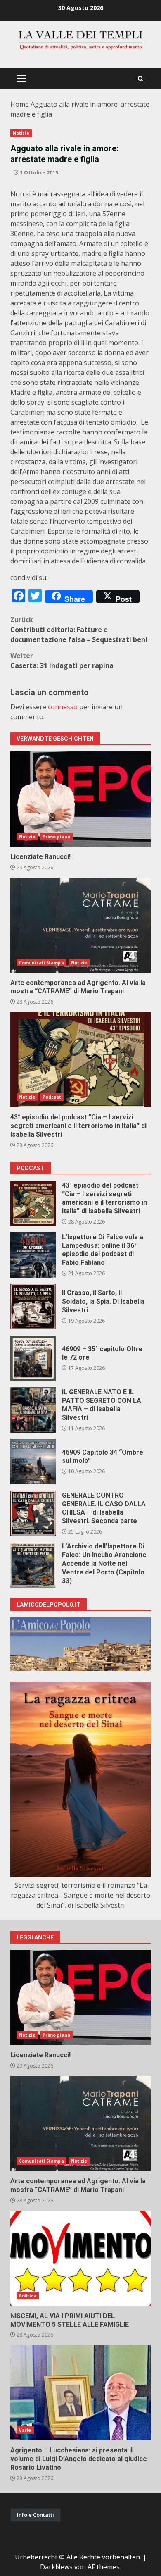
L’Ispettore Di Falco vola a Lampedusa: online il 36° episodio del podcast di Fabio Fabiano (33, 1255)
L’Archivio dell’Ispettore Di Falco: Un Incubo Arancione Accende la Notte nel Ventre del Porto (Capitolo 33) (33, 1565)
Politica (28, 2296)
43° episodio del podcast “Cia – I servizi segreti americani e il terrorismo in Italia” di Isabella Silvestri (80, 1059)
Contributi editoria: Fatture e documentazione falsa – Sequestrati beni (79, 630)
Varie (25, 2430)
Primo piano (56, 837)
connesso (63, 707)
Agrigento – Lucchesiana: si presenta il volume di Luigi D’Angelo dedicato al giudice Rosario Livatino (80, 2392)
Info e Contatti (36, 2515)
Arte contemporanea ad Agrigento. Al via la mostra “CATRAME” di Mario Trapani (80, 925)
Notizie (21, 133)
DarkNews (56, 2567)
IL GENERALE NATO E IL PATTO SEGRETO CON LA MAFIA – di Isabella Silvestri (33, 1410)
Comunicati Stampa (41, 963)
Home (20, 104)
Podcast (52, 1097)
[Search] (141, 79)
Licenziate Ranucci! (80, 799)
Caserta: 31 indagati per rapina (62, 661)
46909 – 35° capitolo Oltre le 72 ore (33, 1358)
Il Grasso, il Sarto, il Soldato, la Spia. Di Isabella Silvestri (33, 1307)
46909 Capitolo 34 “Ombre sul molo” (33, 1462)
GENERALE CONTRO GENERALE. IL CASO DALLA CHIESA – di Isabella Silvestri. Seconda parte (33, 1513)
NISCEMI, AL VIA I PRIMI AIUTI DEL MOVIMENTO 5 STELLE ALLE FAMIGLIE (80, 2258)
